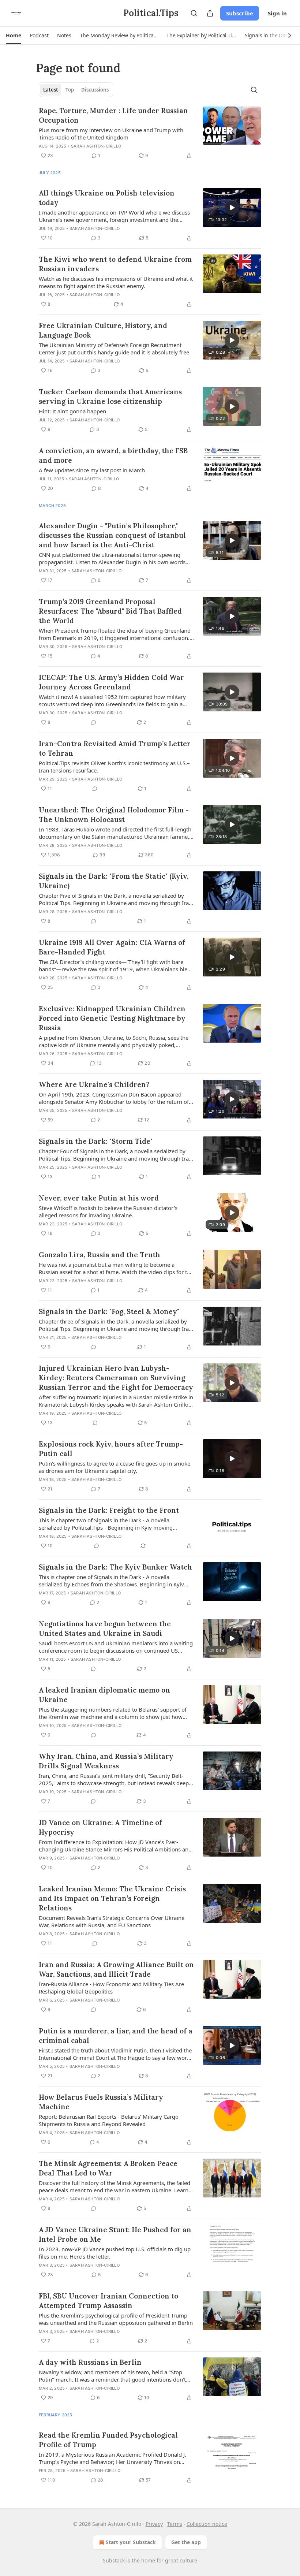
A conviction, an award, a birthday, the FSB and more (113, 455)
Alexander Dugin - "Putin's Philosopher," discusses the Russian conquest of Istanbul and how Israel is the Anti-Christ (112, 535)
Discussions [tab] (95, 90)
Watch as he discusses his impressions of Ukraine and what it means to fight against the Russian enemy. (116, 282)
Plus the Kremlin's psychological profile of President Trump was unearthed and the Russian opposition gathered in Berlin (116, 2319)
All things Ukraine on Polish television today (107, 198)
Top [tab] (70, 90)
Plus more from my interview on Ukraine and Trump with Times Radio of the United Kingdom (111, 134)
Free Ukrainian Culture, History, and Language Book (103, 330)
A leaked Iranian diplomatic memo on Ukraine (104, 1695)
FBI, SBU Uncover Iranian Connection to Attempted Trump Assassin (108, 2301)
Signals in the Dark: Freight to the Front (109, 1510)
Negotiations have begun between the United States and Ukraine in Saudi (105, 1628)
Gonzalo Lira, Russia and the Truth (100, 1255)
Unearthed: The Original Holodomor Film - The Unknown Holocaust (114, 815)
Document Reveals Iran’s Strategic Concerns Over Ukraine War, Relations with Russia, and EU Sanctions (112, 1921)
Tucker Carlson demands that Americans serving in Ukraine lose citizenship (110, 397)
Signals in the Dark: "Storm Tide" (96, 1141)
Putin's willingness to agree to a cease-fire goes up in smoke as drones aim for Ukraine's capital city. (115, 1467)
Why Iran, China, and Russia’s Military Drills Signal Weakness (106, 1761)
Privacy (154, 2524)
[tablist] (76, 90)
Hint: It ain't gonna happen (72, 411)
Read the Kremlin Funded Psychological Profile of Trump (108, 2440)
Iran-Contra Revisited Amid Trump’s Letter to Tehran (115, 748)
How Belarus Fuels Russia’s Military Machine (101, 2102)
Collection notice (207, 2524)
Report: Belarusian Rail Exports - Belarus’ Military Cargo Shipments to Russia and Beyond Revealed (109, 2120)
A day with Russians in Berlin (90, 2362)
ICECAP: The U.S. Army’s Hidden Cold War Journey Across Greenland (111, 682)
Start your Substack (131, 2542)
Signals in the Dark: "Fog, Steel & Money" (109, 1311)
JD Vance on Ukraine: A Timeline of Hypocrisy (100, 1827)
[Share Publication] (210, 13)
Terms (175, 2524)
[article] (150, 133)
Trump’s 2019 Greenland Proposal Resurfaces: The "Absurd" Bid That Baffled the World (110, 611)
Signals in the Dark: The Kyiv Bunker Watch (115, 1567)
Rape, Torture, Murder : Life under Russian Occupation (113, 115)
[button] (13, 36)
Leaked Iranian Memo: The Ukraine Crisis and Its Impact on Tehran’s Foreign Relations (112, 1898)
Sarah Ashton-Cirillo (96, 146)
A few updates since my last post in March (92, 470)
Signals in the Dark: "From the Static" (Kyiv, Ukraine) (114, 881)
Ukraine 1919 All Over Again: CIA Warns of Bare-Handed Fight (112, 947)
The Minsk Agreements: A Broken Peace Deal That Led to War (108, 2168)
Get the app (186, 2542)
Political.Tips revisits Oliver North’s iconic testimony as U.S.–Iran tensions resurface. (114, 767)
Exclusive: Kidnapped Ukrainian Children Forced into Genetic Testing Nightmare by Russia (112, 1018)
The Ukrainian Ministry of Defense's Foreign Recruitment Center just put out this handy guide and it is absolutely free (114, 349)
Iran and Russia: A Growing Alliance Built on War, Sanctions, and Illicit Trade (116, 1969)
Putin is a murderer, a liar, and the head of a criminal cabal (116, 2036)
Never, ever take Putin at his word (99, 1198)
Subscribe (240, 13)
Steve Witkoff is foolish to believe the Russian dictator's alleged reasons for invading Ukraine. (108, 1211)
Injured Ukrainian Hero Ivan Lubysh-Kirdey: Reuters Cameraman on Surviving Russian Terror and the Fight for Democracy (116, 1378)
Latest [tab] (51, 90)
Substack (114, 2560)
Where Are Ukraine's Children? (94, 1084)
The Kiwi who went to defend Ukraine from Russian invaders (115, 264)
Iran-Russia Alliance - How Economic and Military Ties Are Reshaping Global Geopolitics (111, 1988)
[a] (232, 208)
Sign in (277, 13)
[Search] (194, 13)
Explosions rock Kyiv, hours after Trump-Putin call (111, 1449)
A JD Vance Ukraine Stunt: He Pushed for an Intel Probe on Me (115, 2234)
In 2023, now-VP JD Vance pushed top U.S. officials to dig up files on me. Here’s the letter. (115, 2253)
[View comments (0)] (94, 722)
